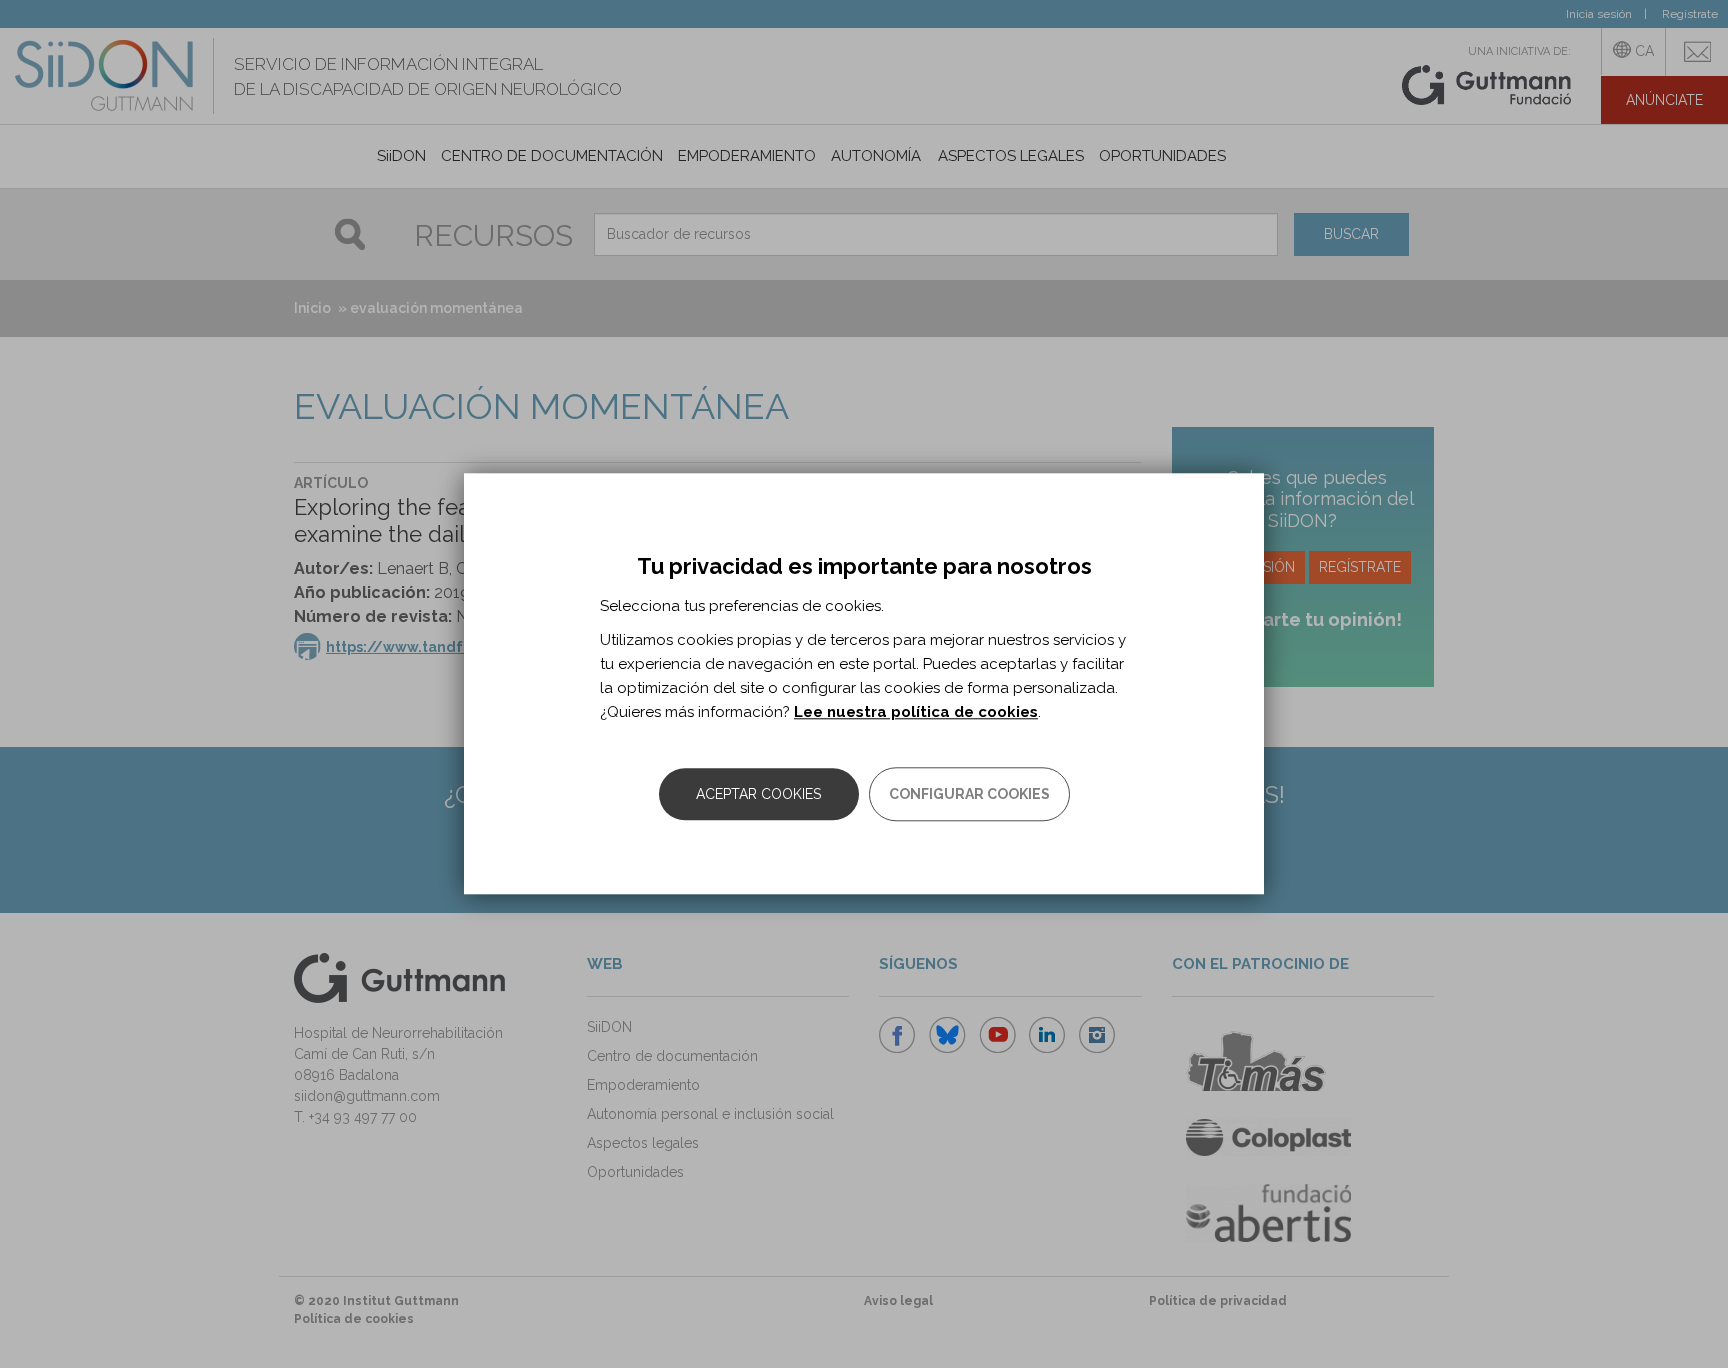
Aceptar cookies (758, 795)
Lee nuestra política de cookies (916, 713)
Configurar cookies (969, 795)
